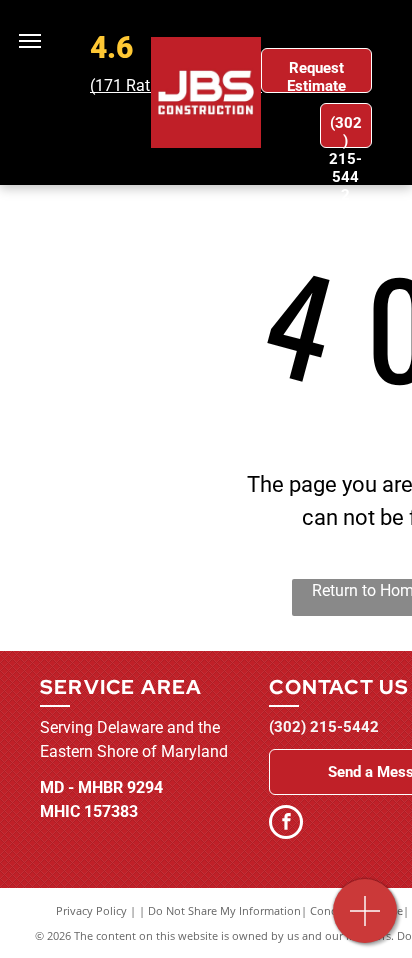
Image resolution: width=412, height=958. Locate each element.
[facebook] (286, 824)
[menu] (30, 41)
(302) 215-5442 (324, 727)
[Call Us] (365, 921)
